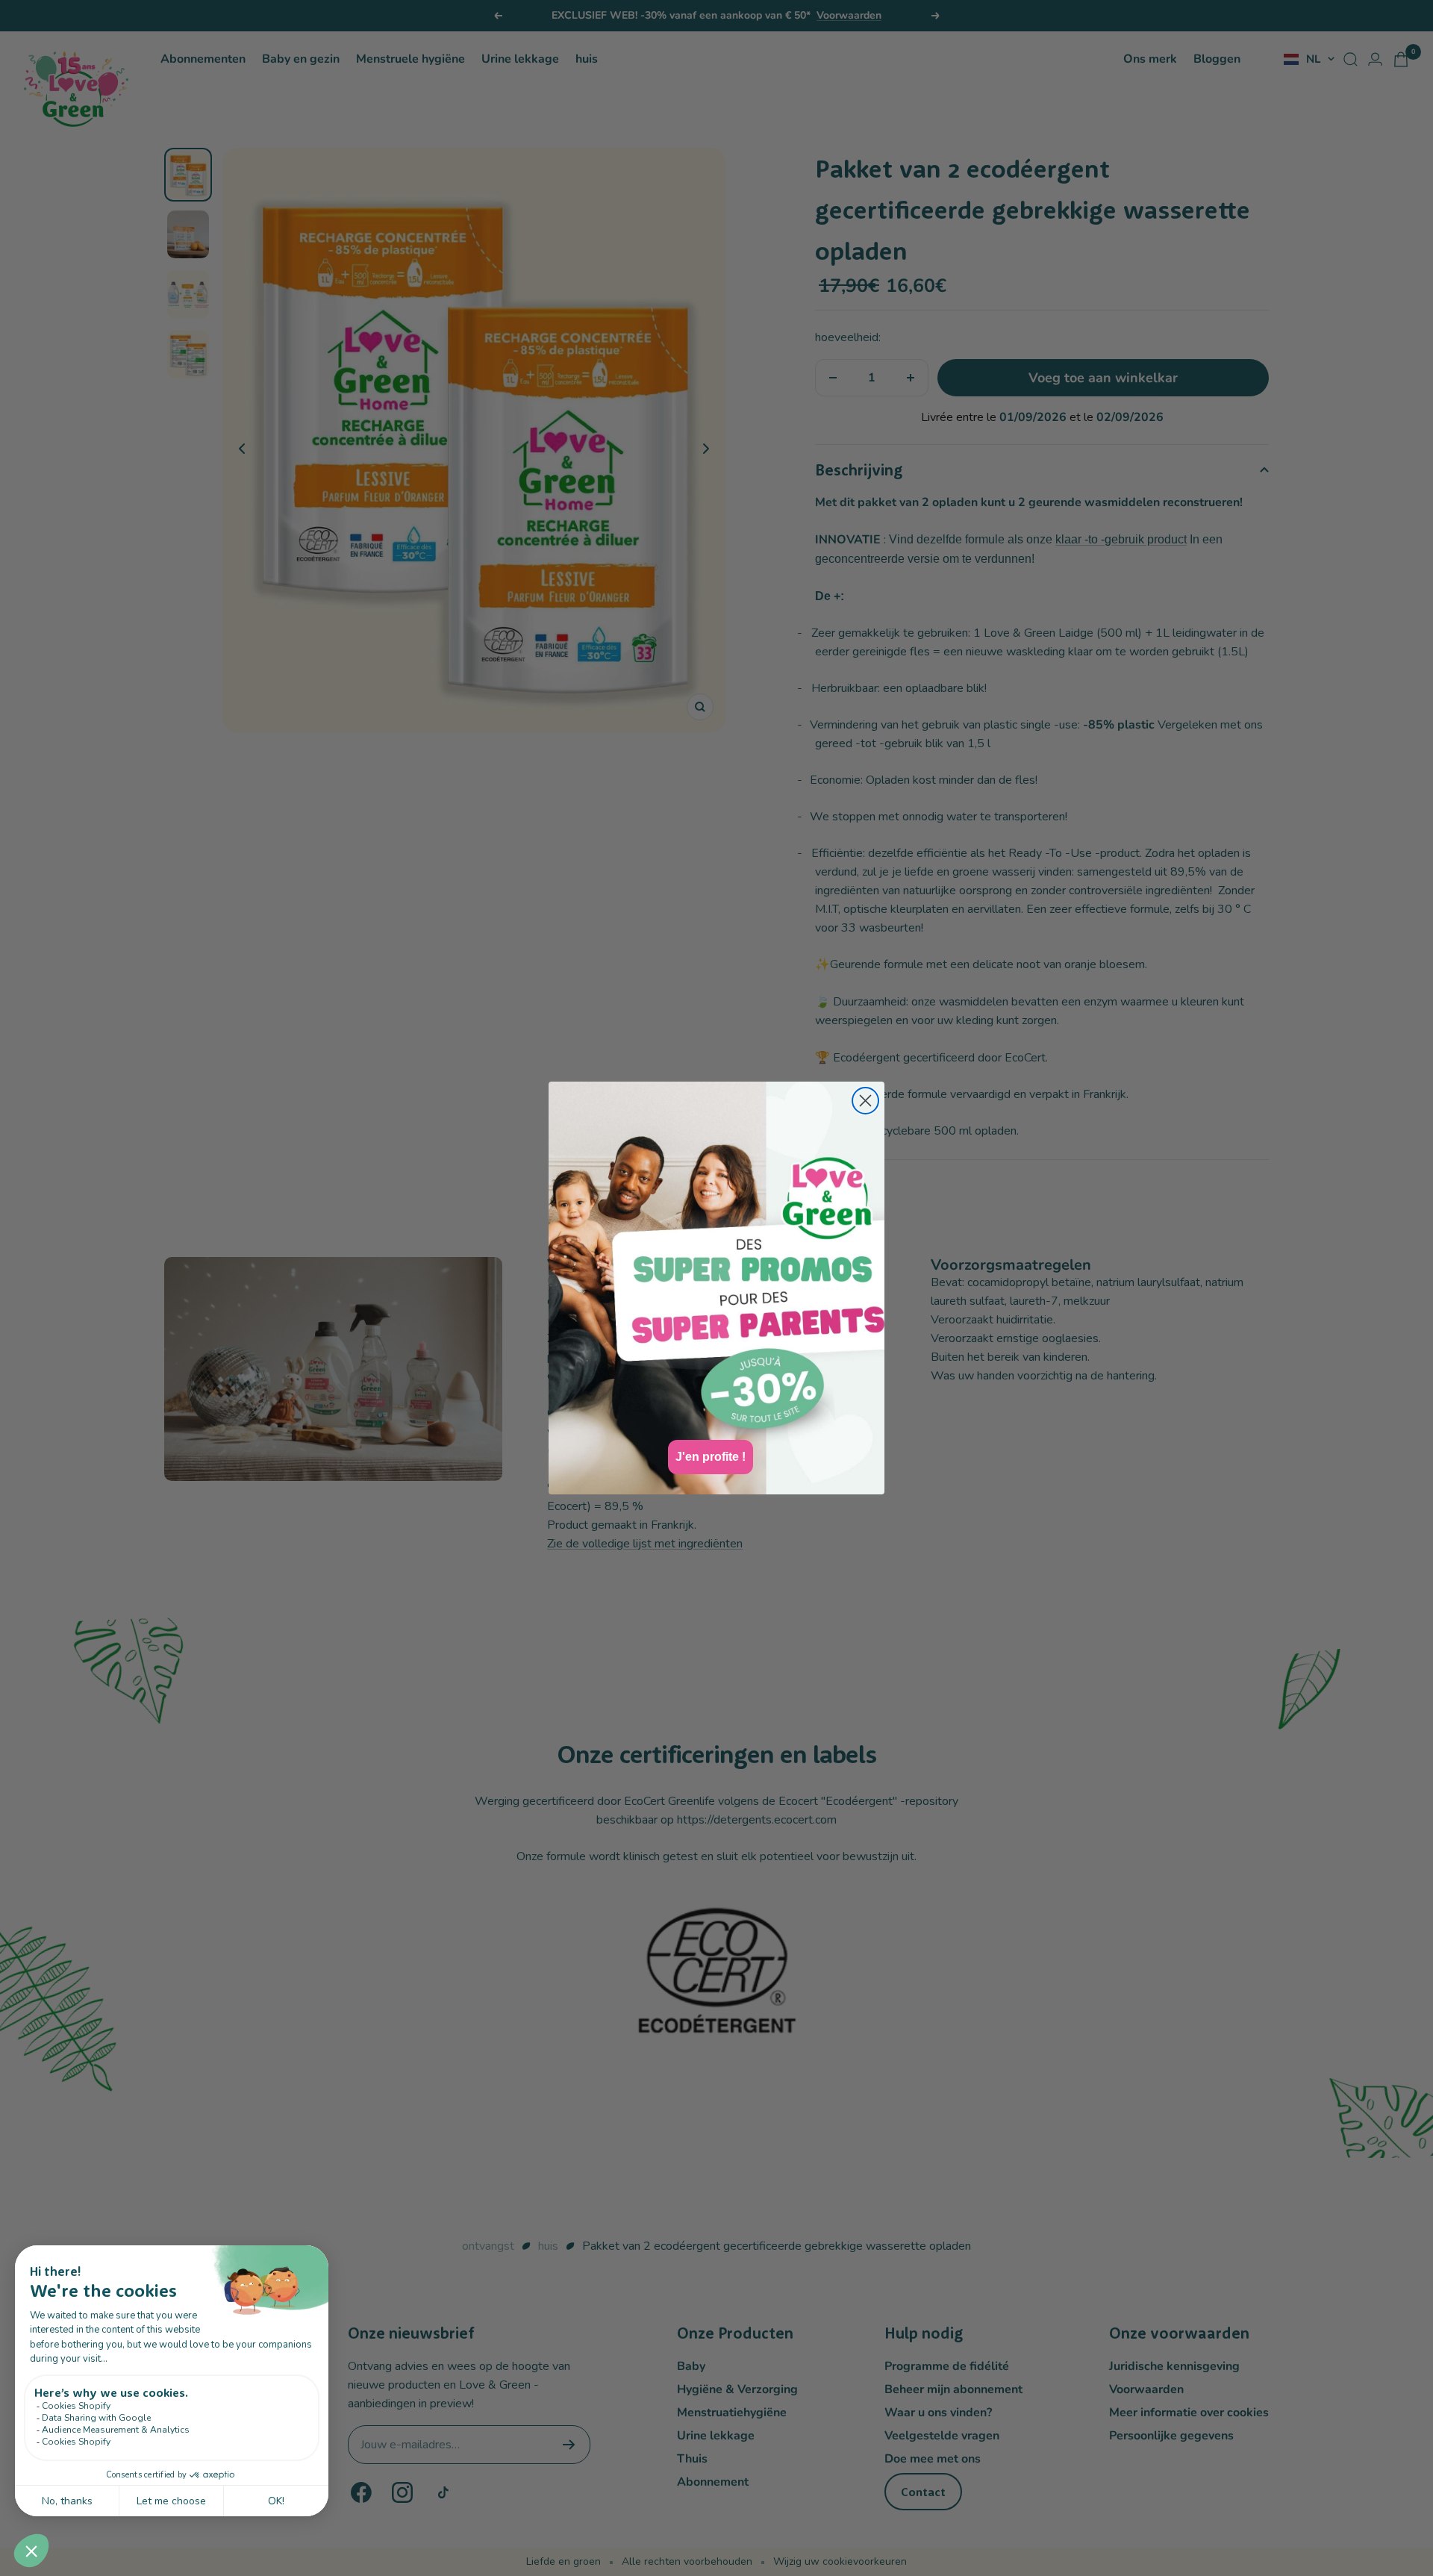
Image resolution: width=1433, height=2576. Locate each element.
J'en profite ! (711, 1457)
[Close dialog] (865, 1101)
